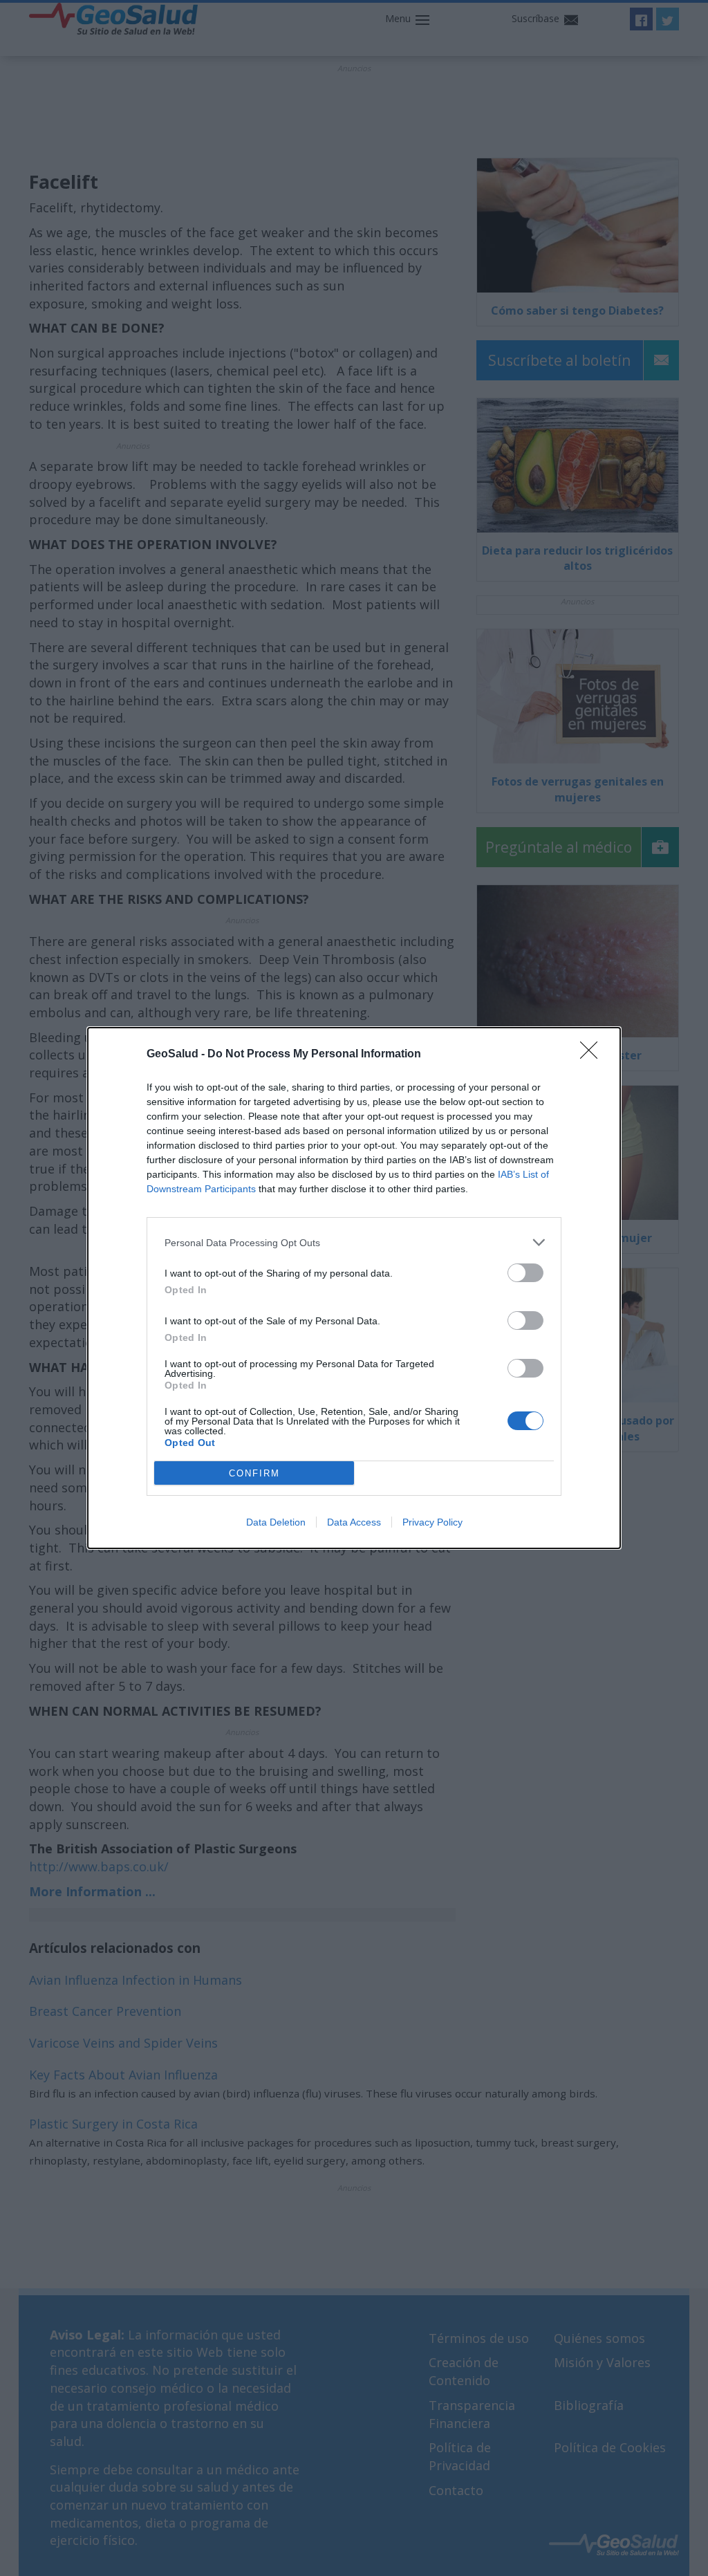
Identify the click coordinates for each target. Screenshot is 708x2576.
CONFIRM (254, 1473)
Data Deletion (276, 1522)
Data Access (354, 1522)
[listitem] (354, 1242)
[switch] (525, 1273)
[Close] (593, 1055)
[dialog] (354, 1288)
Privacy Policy (432, 1522)
